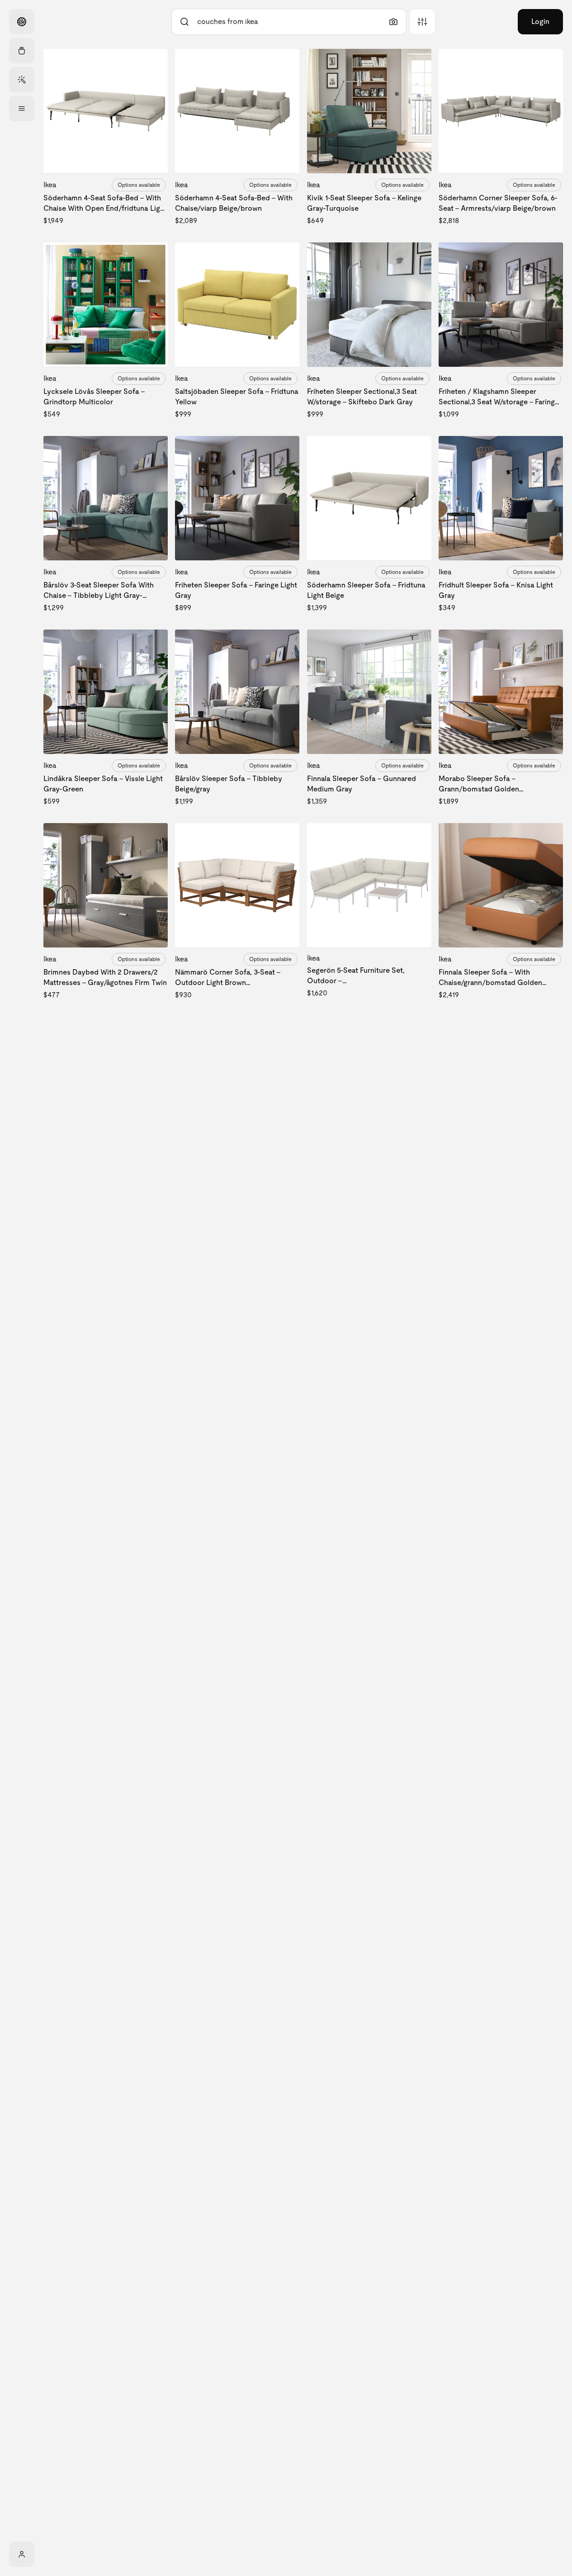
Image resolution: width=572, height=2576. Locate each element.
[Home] (22, 22)
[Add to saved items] (153, 63)
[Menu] (22, 109)
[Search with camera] (393, 22)
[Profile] (22, 2554)
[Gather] (22, 51)
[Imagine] (22, 80)
